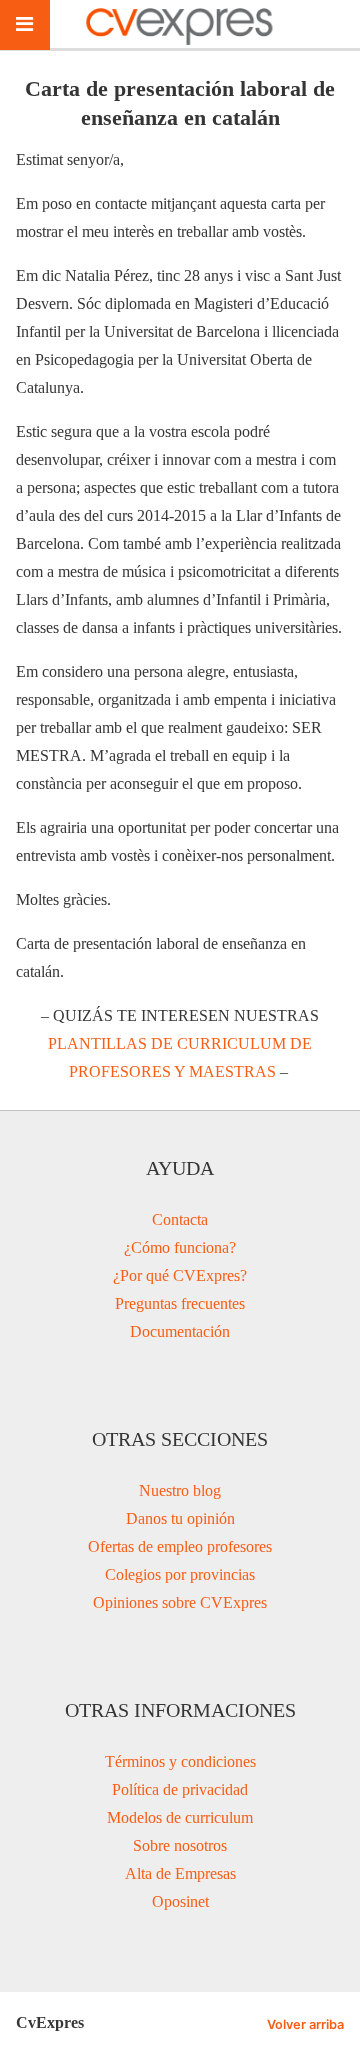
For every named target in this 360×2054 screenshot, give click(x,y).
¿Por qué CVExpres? (180, 1275)
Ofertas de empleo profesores (180, 1546)
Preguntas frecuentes (180, 1303)
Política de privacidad (180, 1789)
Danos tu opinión (180, 1518)
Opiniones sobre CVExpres (180, 1602)
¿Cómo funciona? (180, 1247)
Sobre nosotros (180, 1845)
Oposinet (180, 1901)
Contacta (180, 1219)
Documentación (180, 1331)
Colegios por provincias (180, 1574)
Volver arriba (305, 2024)
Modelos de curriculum (180, 1817)
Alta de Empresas (180, 1873)
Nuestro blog (180, 1490)
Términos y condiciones (180, 1761)
